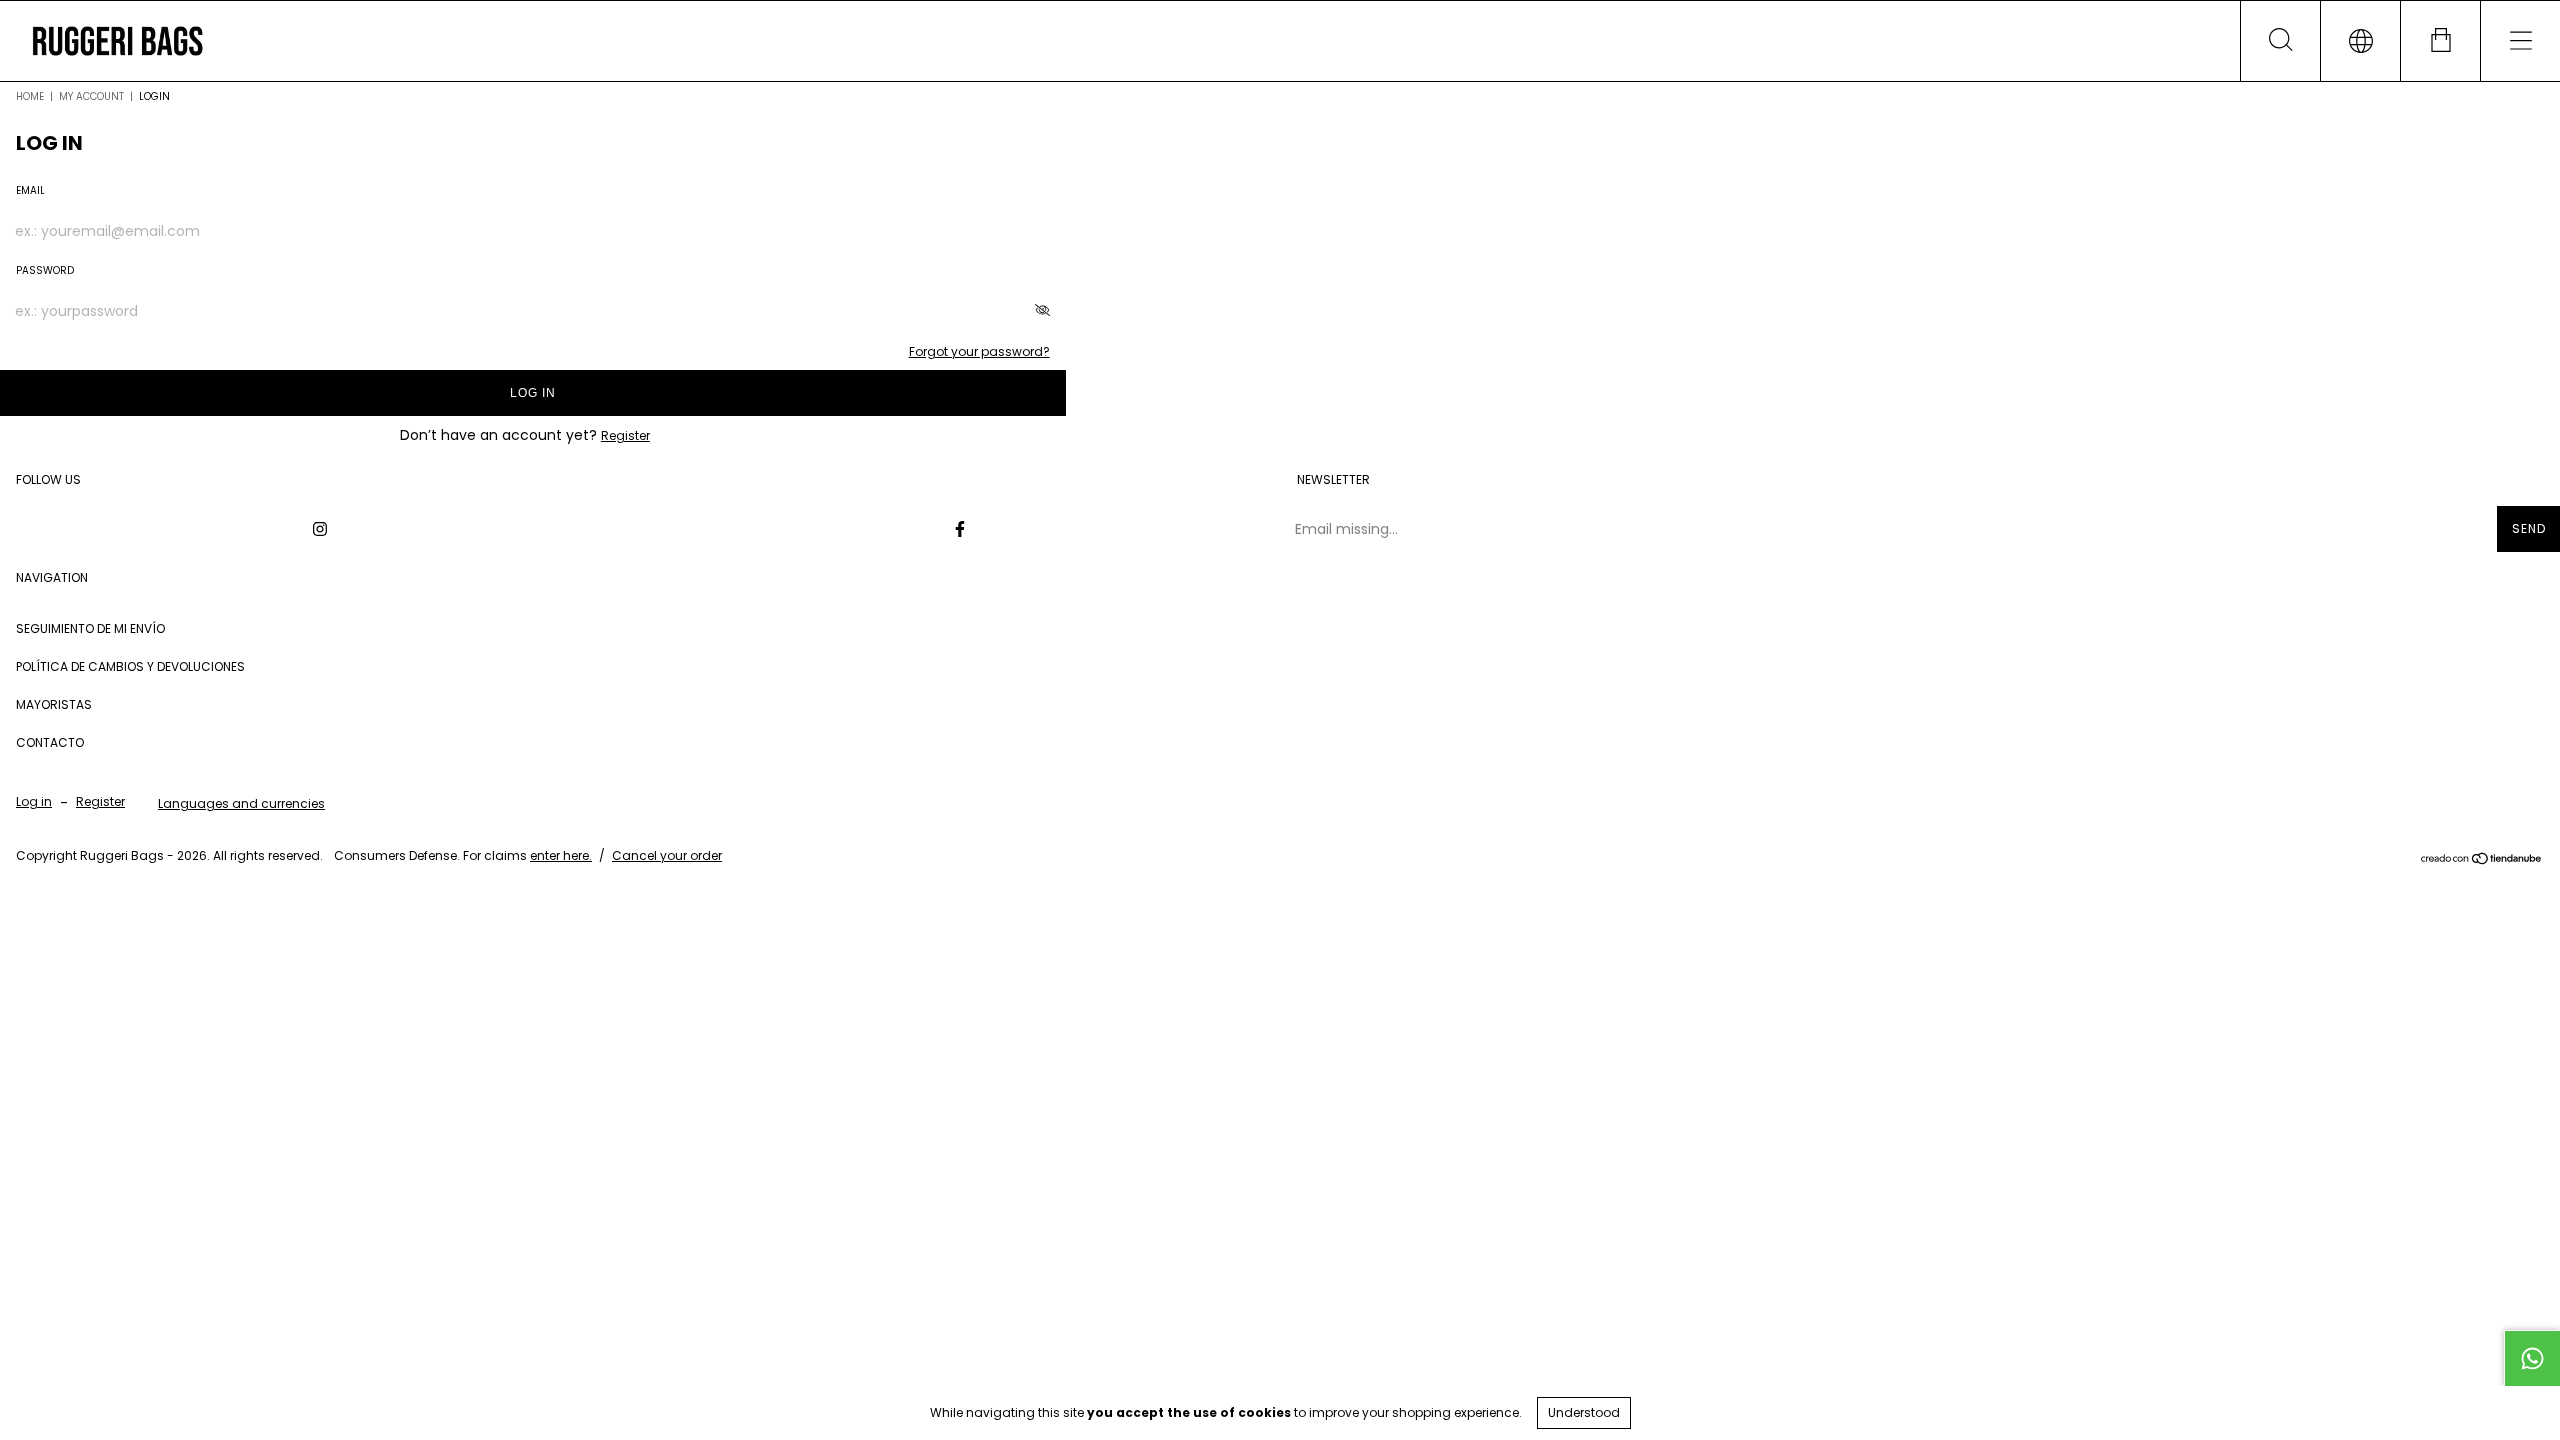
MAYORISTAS (54, 704)
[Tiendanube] (2481, 860)
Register (625, 435)
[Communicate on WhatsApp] (2532, 1358)
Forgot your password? (979, 351)
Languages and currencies (241, 803)
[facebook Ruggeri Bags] (960, 529)
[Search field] (2280, 41)
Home (30, 96)
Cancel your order (667, 855)
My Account (91, 96)
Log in (533, 393)
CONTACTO (50, 742)
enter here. (561, 855)
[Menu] (2520, 41)
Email (30, 190)
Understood (1584, 1412)
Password (45, 270)
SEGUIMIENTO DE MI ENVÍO (90, 628)
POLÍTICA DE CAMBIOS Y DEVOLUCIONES (130, 666)
